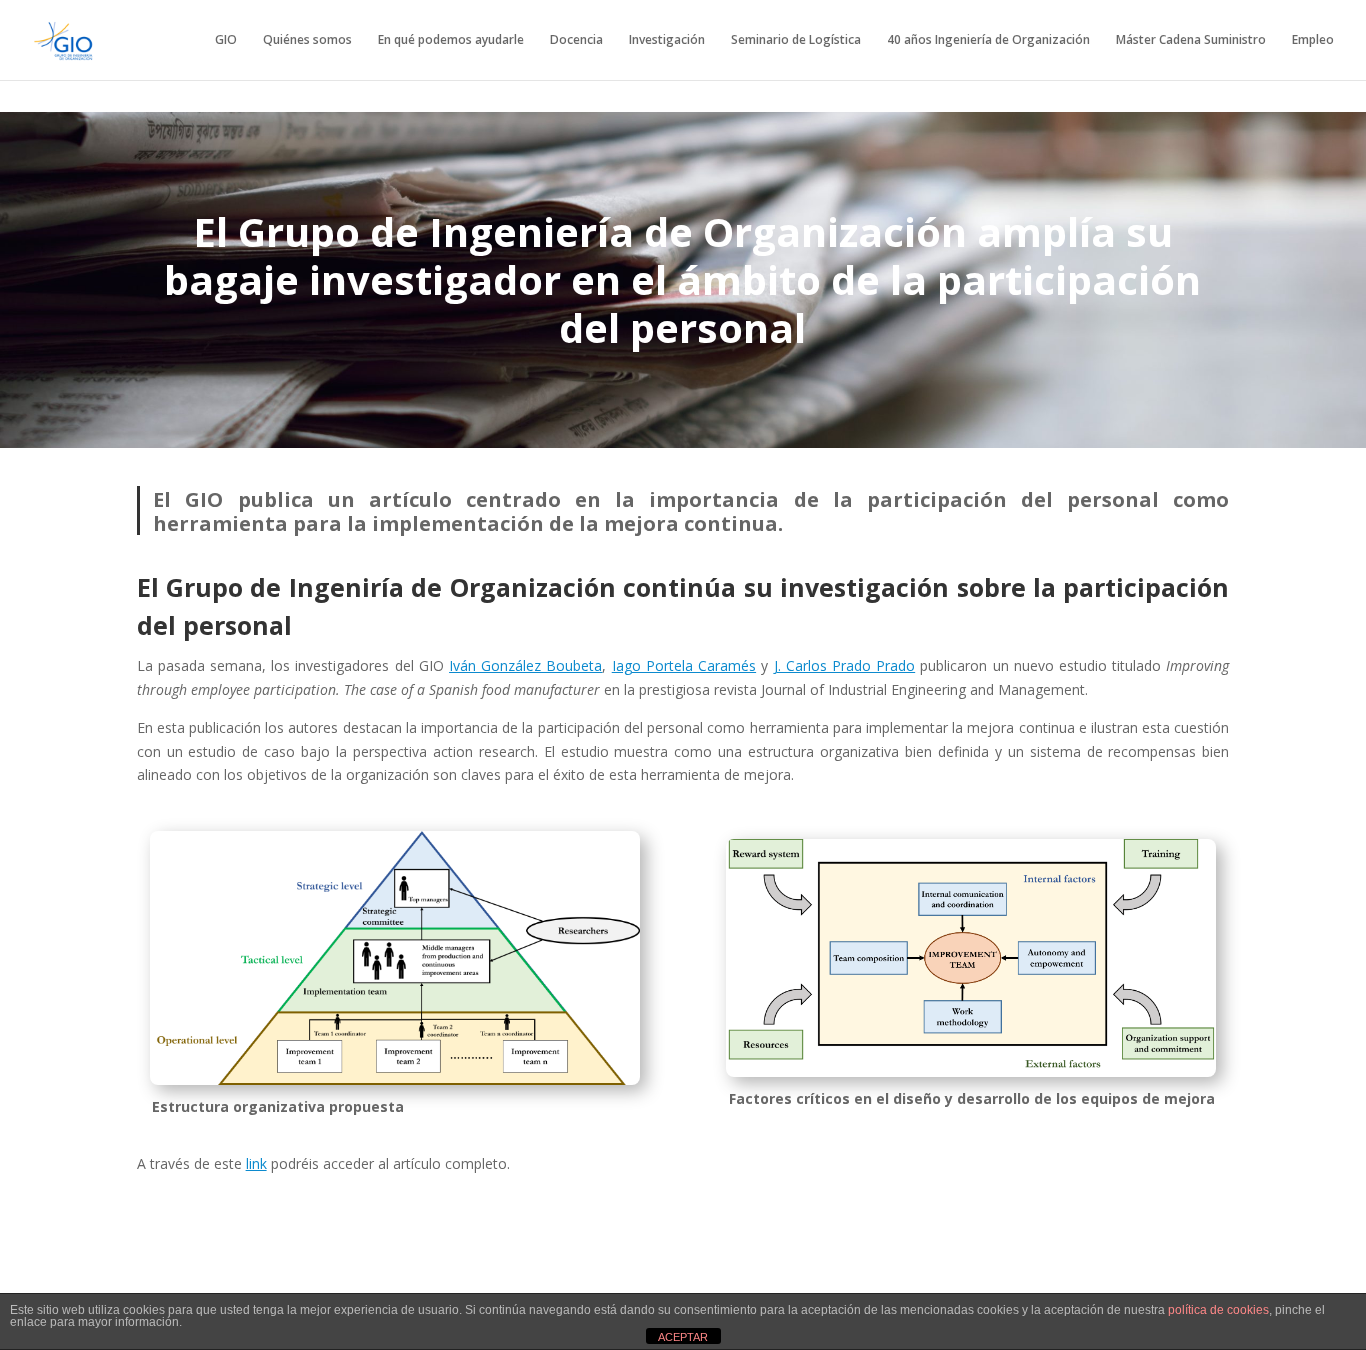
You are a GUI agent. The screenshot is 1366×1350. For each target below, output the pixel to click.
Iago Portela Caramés (684, 665)
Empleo (1313, 40)
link (256, 1163)
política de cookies (1218, 1310)
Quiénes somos (307, 40)
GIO (226, 40)
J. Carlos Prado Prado (845, 665)
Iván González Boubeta (525, 665)
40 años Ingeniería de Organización (988, 40)
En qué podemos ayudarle (451, 40)
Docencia (576, 40)
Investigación (667, 40)
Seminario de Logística (796, 40)
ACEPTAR (683, 1337)
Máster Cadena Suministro (1191, 40)
